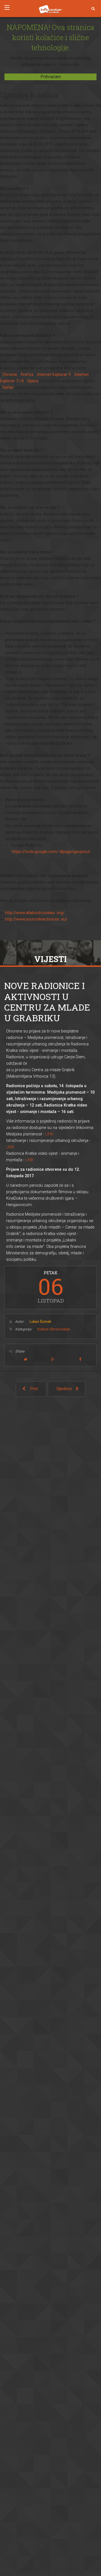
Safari (8, 387)
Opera (33, 381)
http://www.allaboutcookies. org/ (35, 913)
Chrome (10, 375)
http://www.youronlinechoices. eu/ (36, 919)
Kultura (43, 1329)
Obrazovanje (60, 1329)
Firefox (27, 375)
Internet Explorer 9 (54, 375)
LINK (50, 1134)
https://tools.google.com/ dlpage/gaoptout (51, 852)
